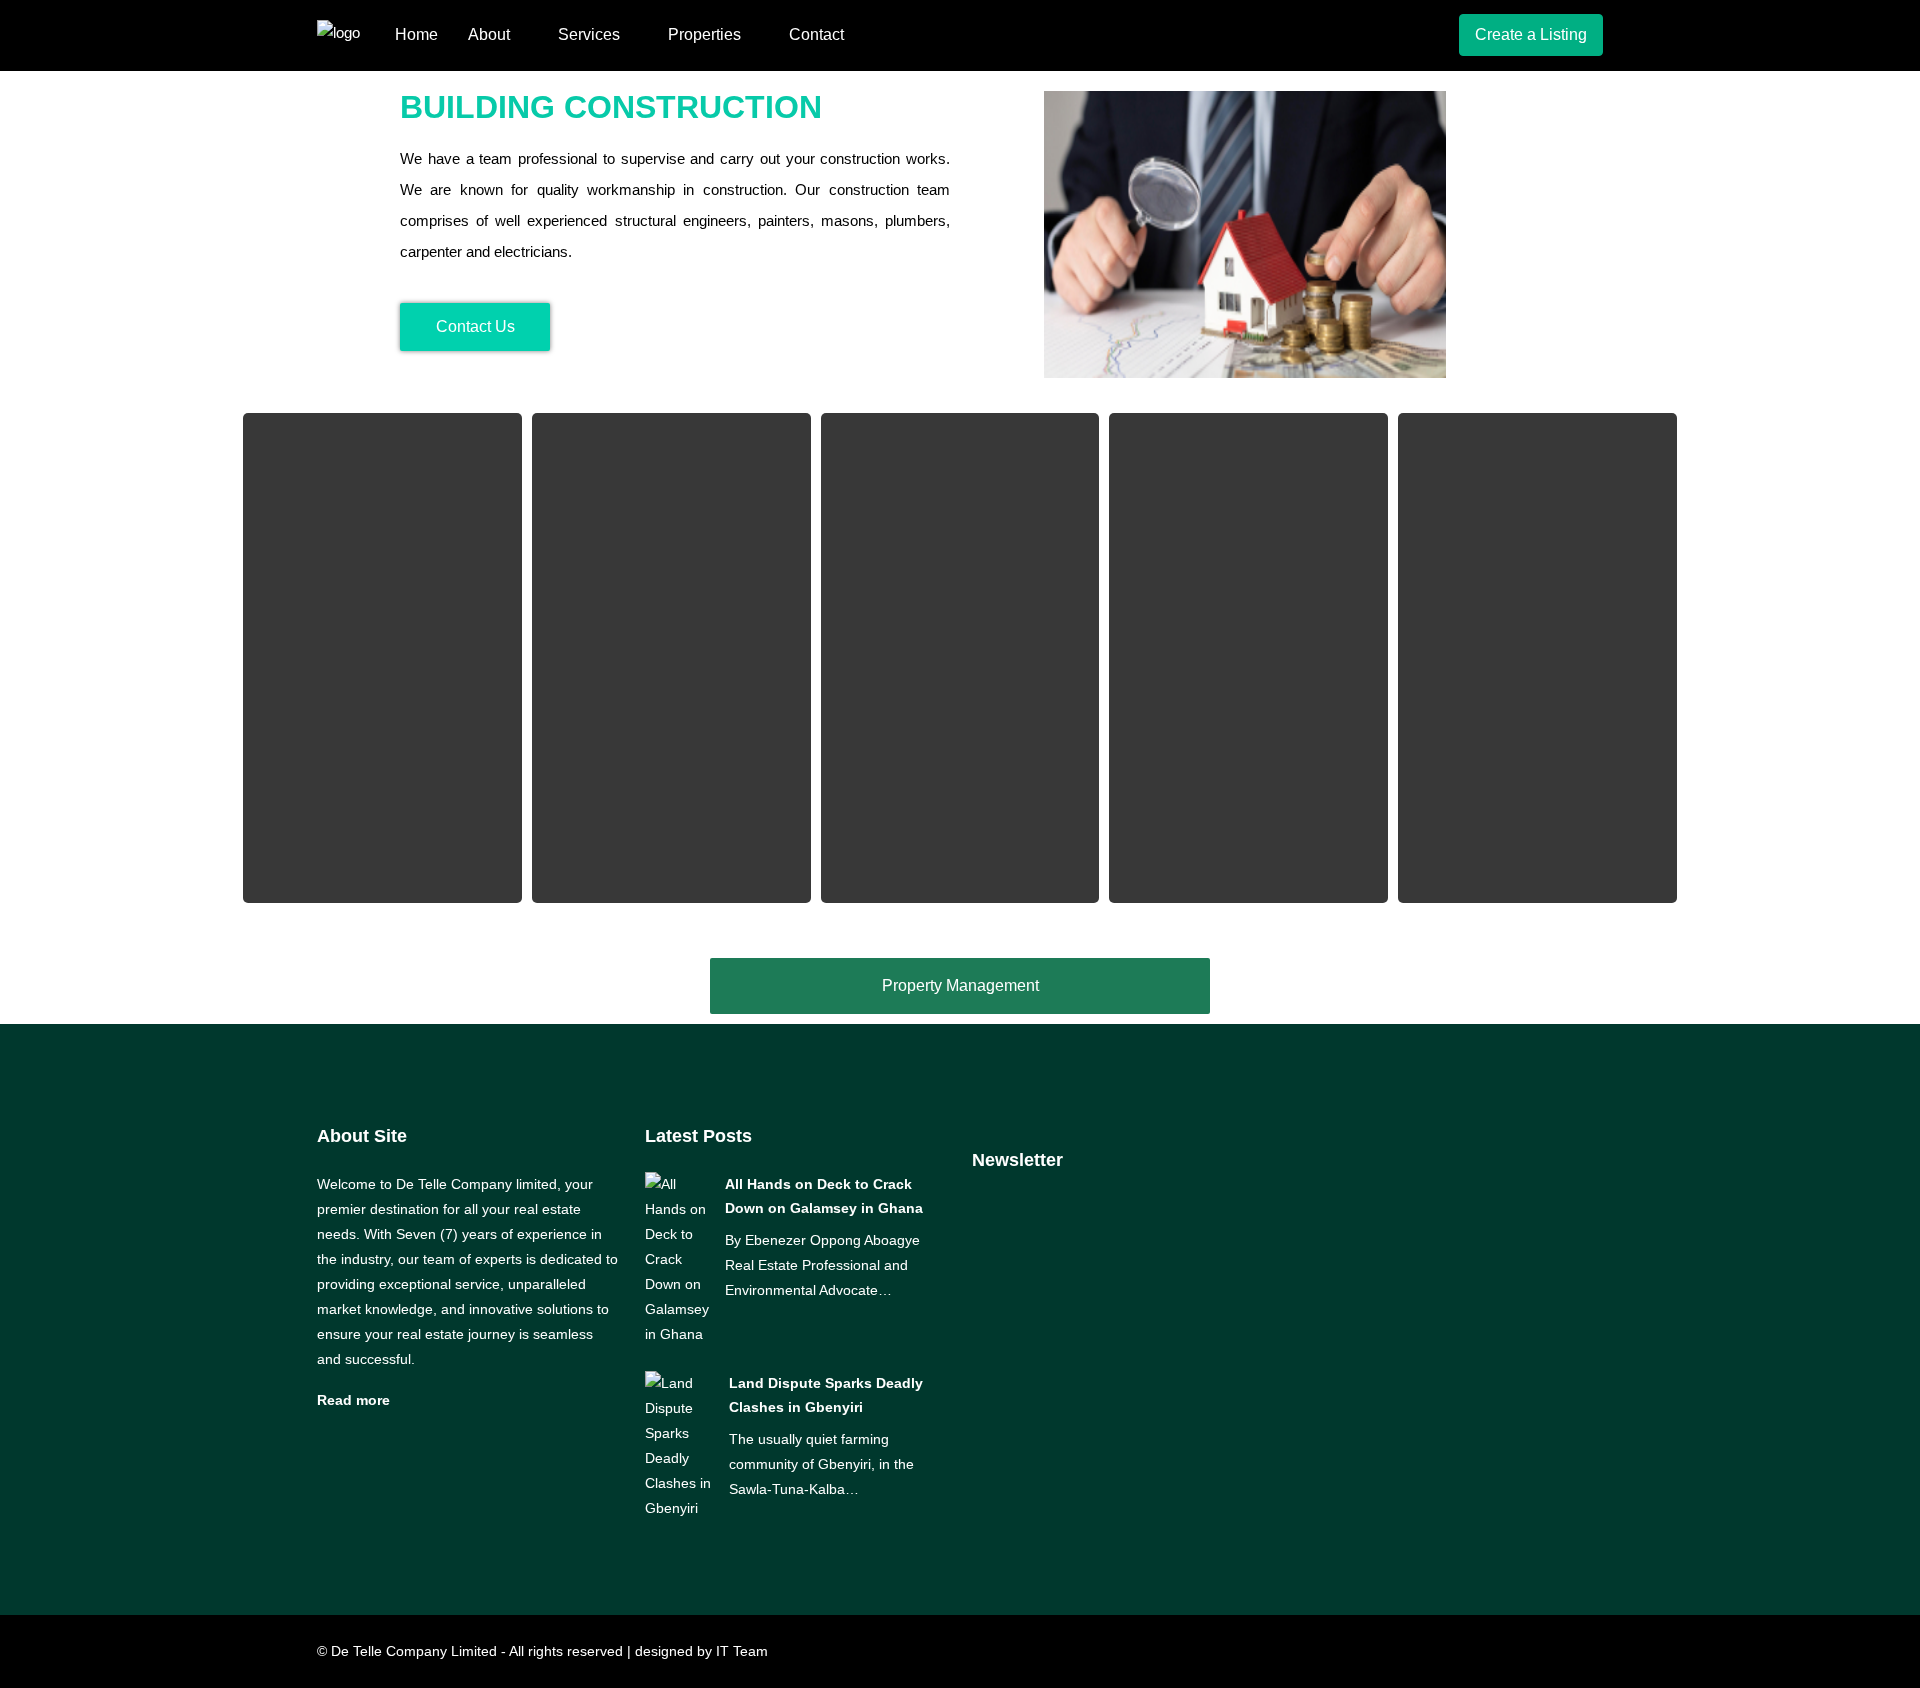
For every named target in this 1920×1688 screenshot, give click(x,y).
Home (416, 34)
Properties (704, 34)
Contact (816, 34)
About (489, 34)
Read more (353, 1400)
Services (589, 34)
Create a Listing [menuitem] (1531, 34)
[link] (677, 1258)
